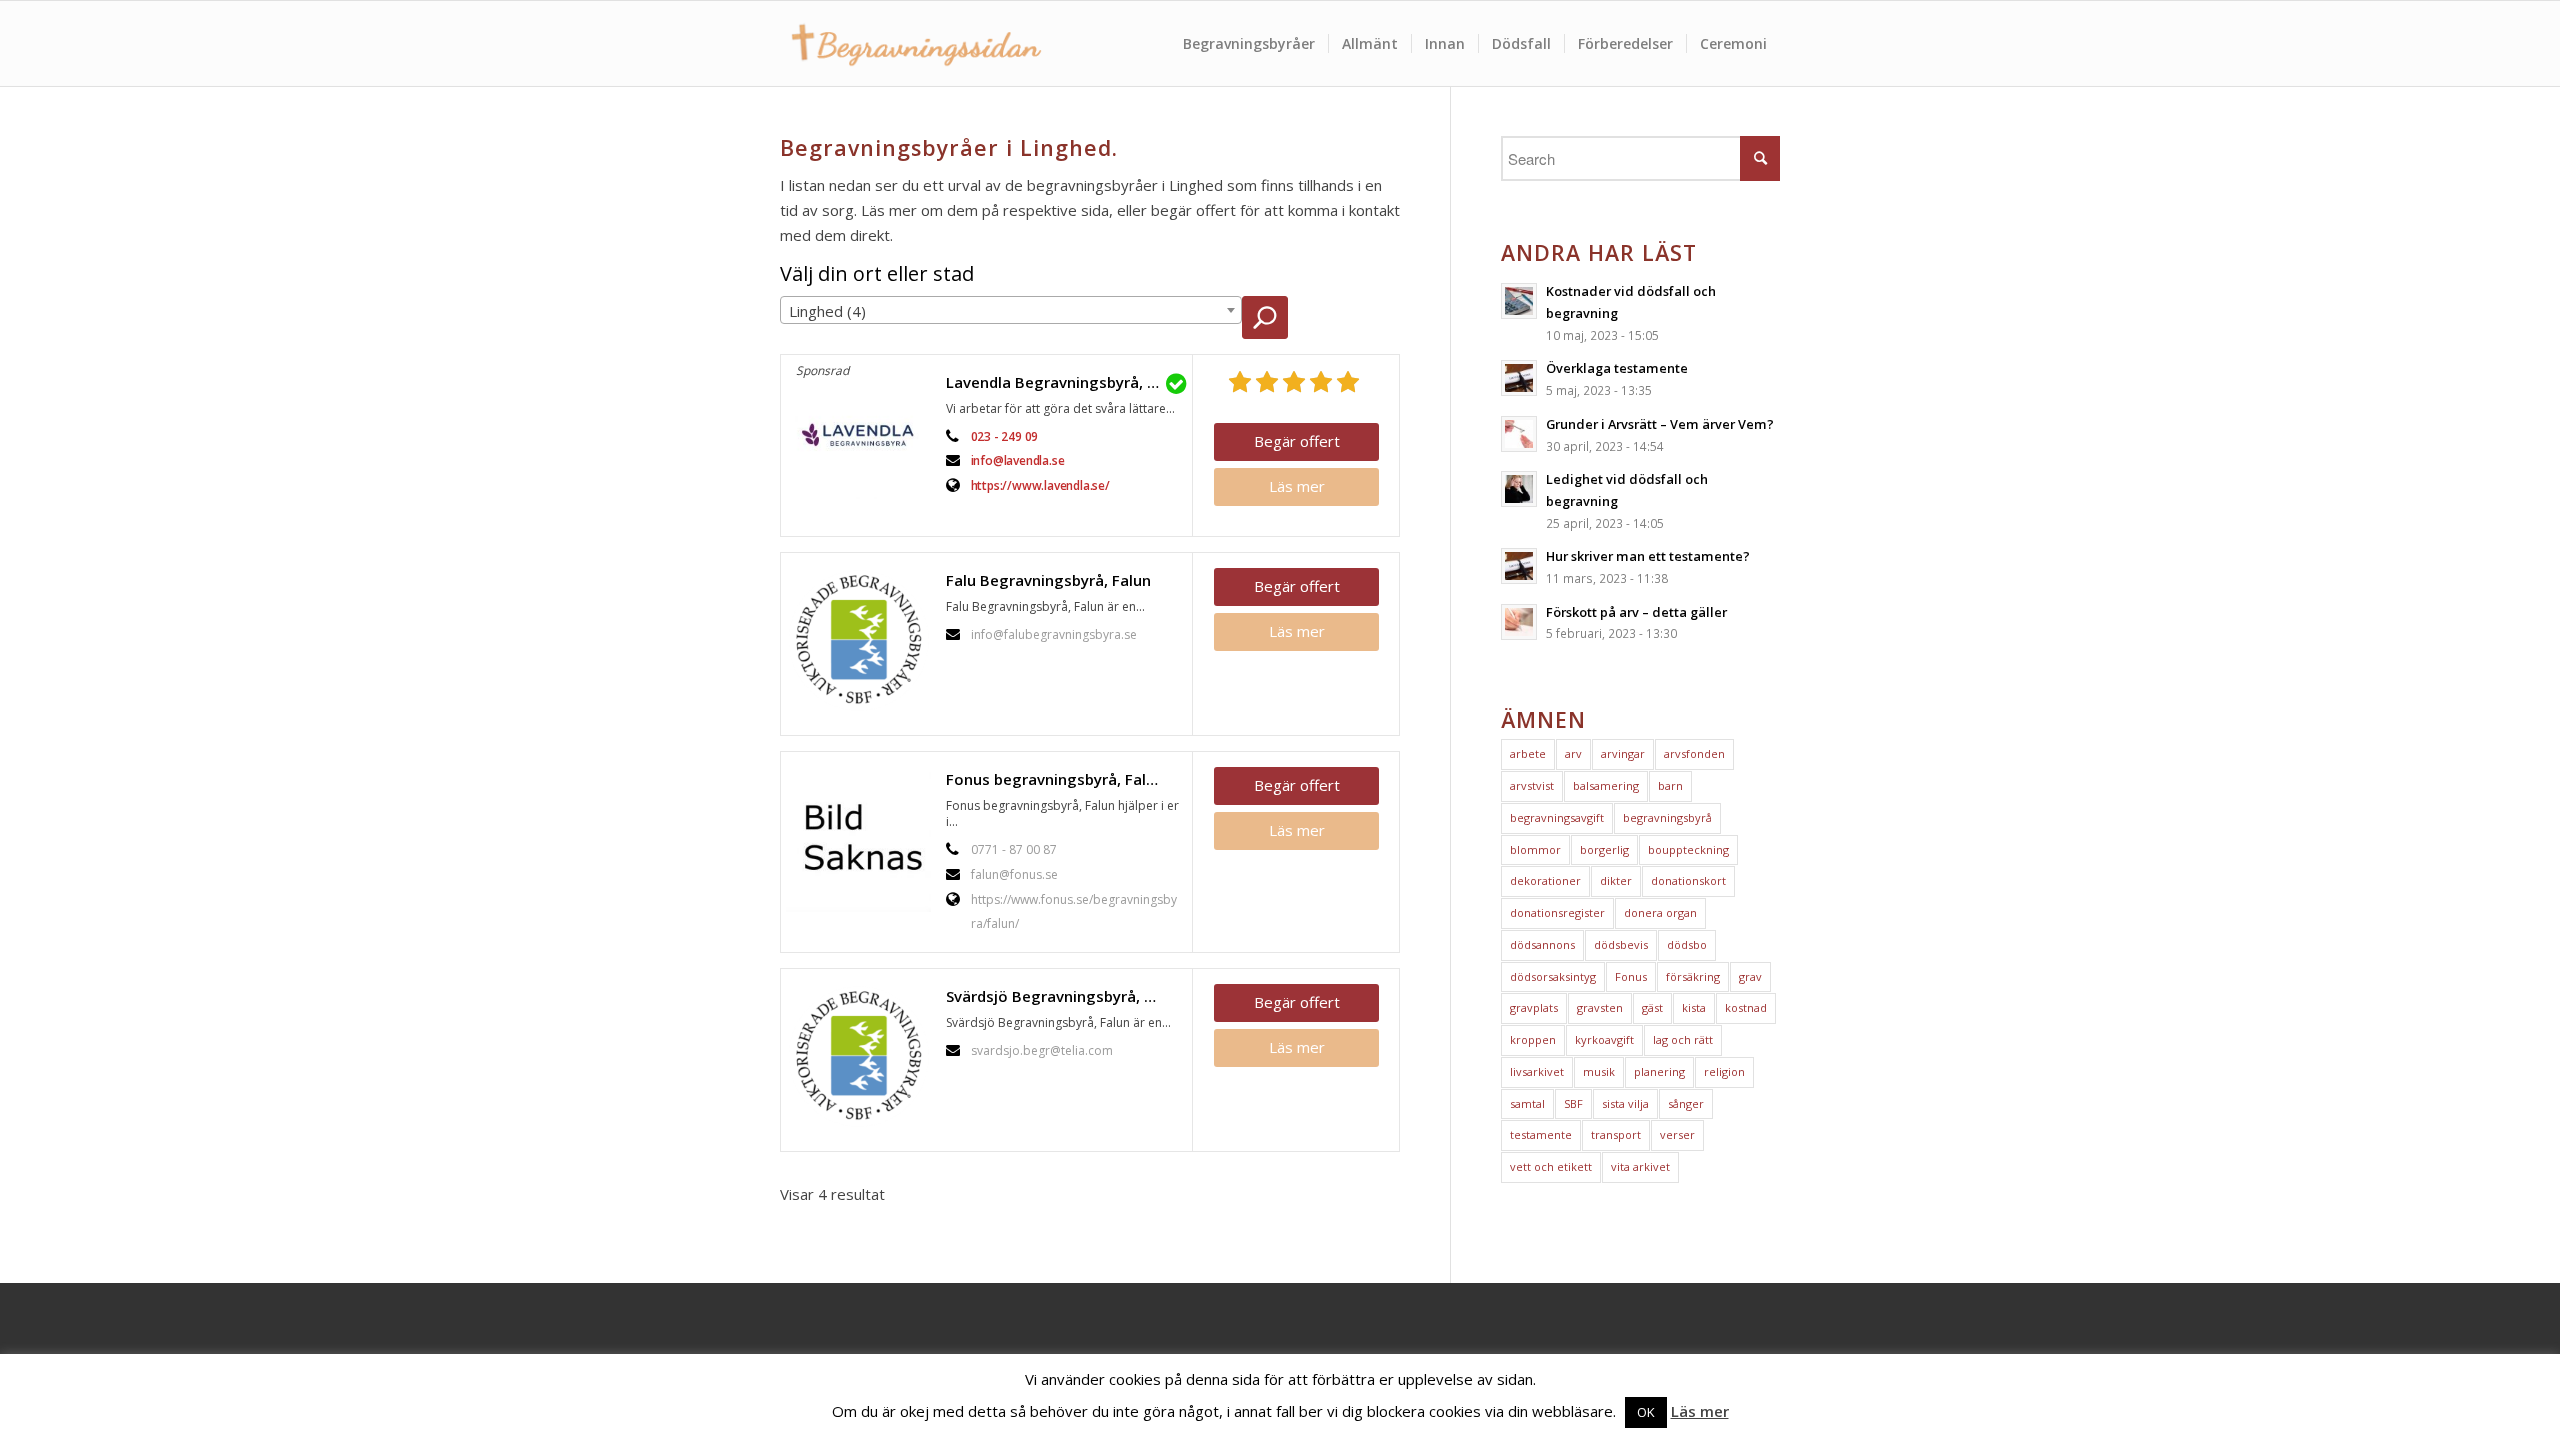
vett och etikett (1551, 1166)
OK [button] (1646, 1412)
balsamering (1606, 785)
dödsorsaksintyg (1553, 976)
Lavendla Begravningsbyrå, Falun (1064, 382)
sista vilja (1625, 1103)
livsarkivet (1537, 1071)
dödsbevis (1621, 944)
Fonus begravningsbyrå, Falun (1055, 779)
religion (1724, 1071)
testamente (1541, 1134)
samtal (1527, 1103)
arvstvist (1532, 785)
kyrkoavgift (1604, 1039)
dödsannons (1542, 944)
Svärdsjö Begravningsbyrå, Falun (1064, 996)
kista (1694, 1007)
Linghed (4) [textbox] (827, 311)
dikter (1616, 880)
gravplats (1534, 1007)
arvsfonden (1694, 753)
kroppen (1533, 1039)
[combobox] (1011, 310)
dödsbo (1687, 944)
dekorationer (1545, 880)
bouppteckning (1688, 849)
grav (1750, 976)
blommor (1535, 849)
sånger (1686, 1103)
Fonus (1631, 976)
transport (1616, 1134)
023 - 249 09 (1005, 436)
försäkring (1693, 976)
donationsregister (1557, 912)
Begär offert (1297, 441)
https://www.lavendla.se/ (1040, 485)
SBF (1573, 1103)
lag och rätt (1683, 1039)
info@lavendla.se (1018, 460)
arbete (1528, 753)
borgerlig (1604, 849)
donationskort (1688, 880)
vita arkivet (1640, 1166)
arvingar (1623, 753)
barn (1670, 785)
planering (1659, 1071)
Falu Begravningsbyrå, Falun (1048, 580)
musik (1599, 1071)
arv (1573, 753)
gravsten (1600, 1007)
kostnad (1746, 1007)
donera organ (1660, 912)
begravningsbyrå (1667, 817)
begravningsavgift (1557, 817)
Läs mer (1297, 486)
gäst (1652, 1007)
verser (1677, 1134)
